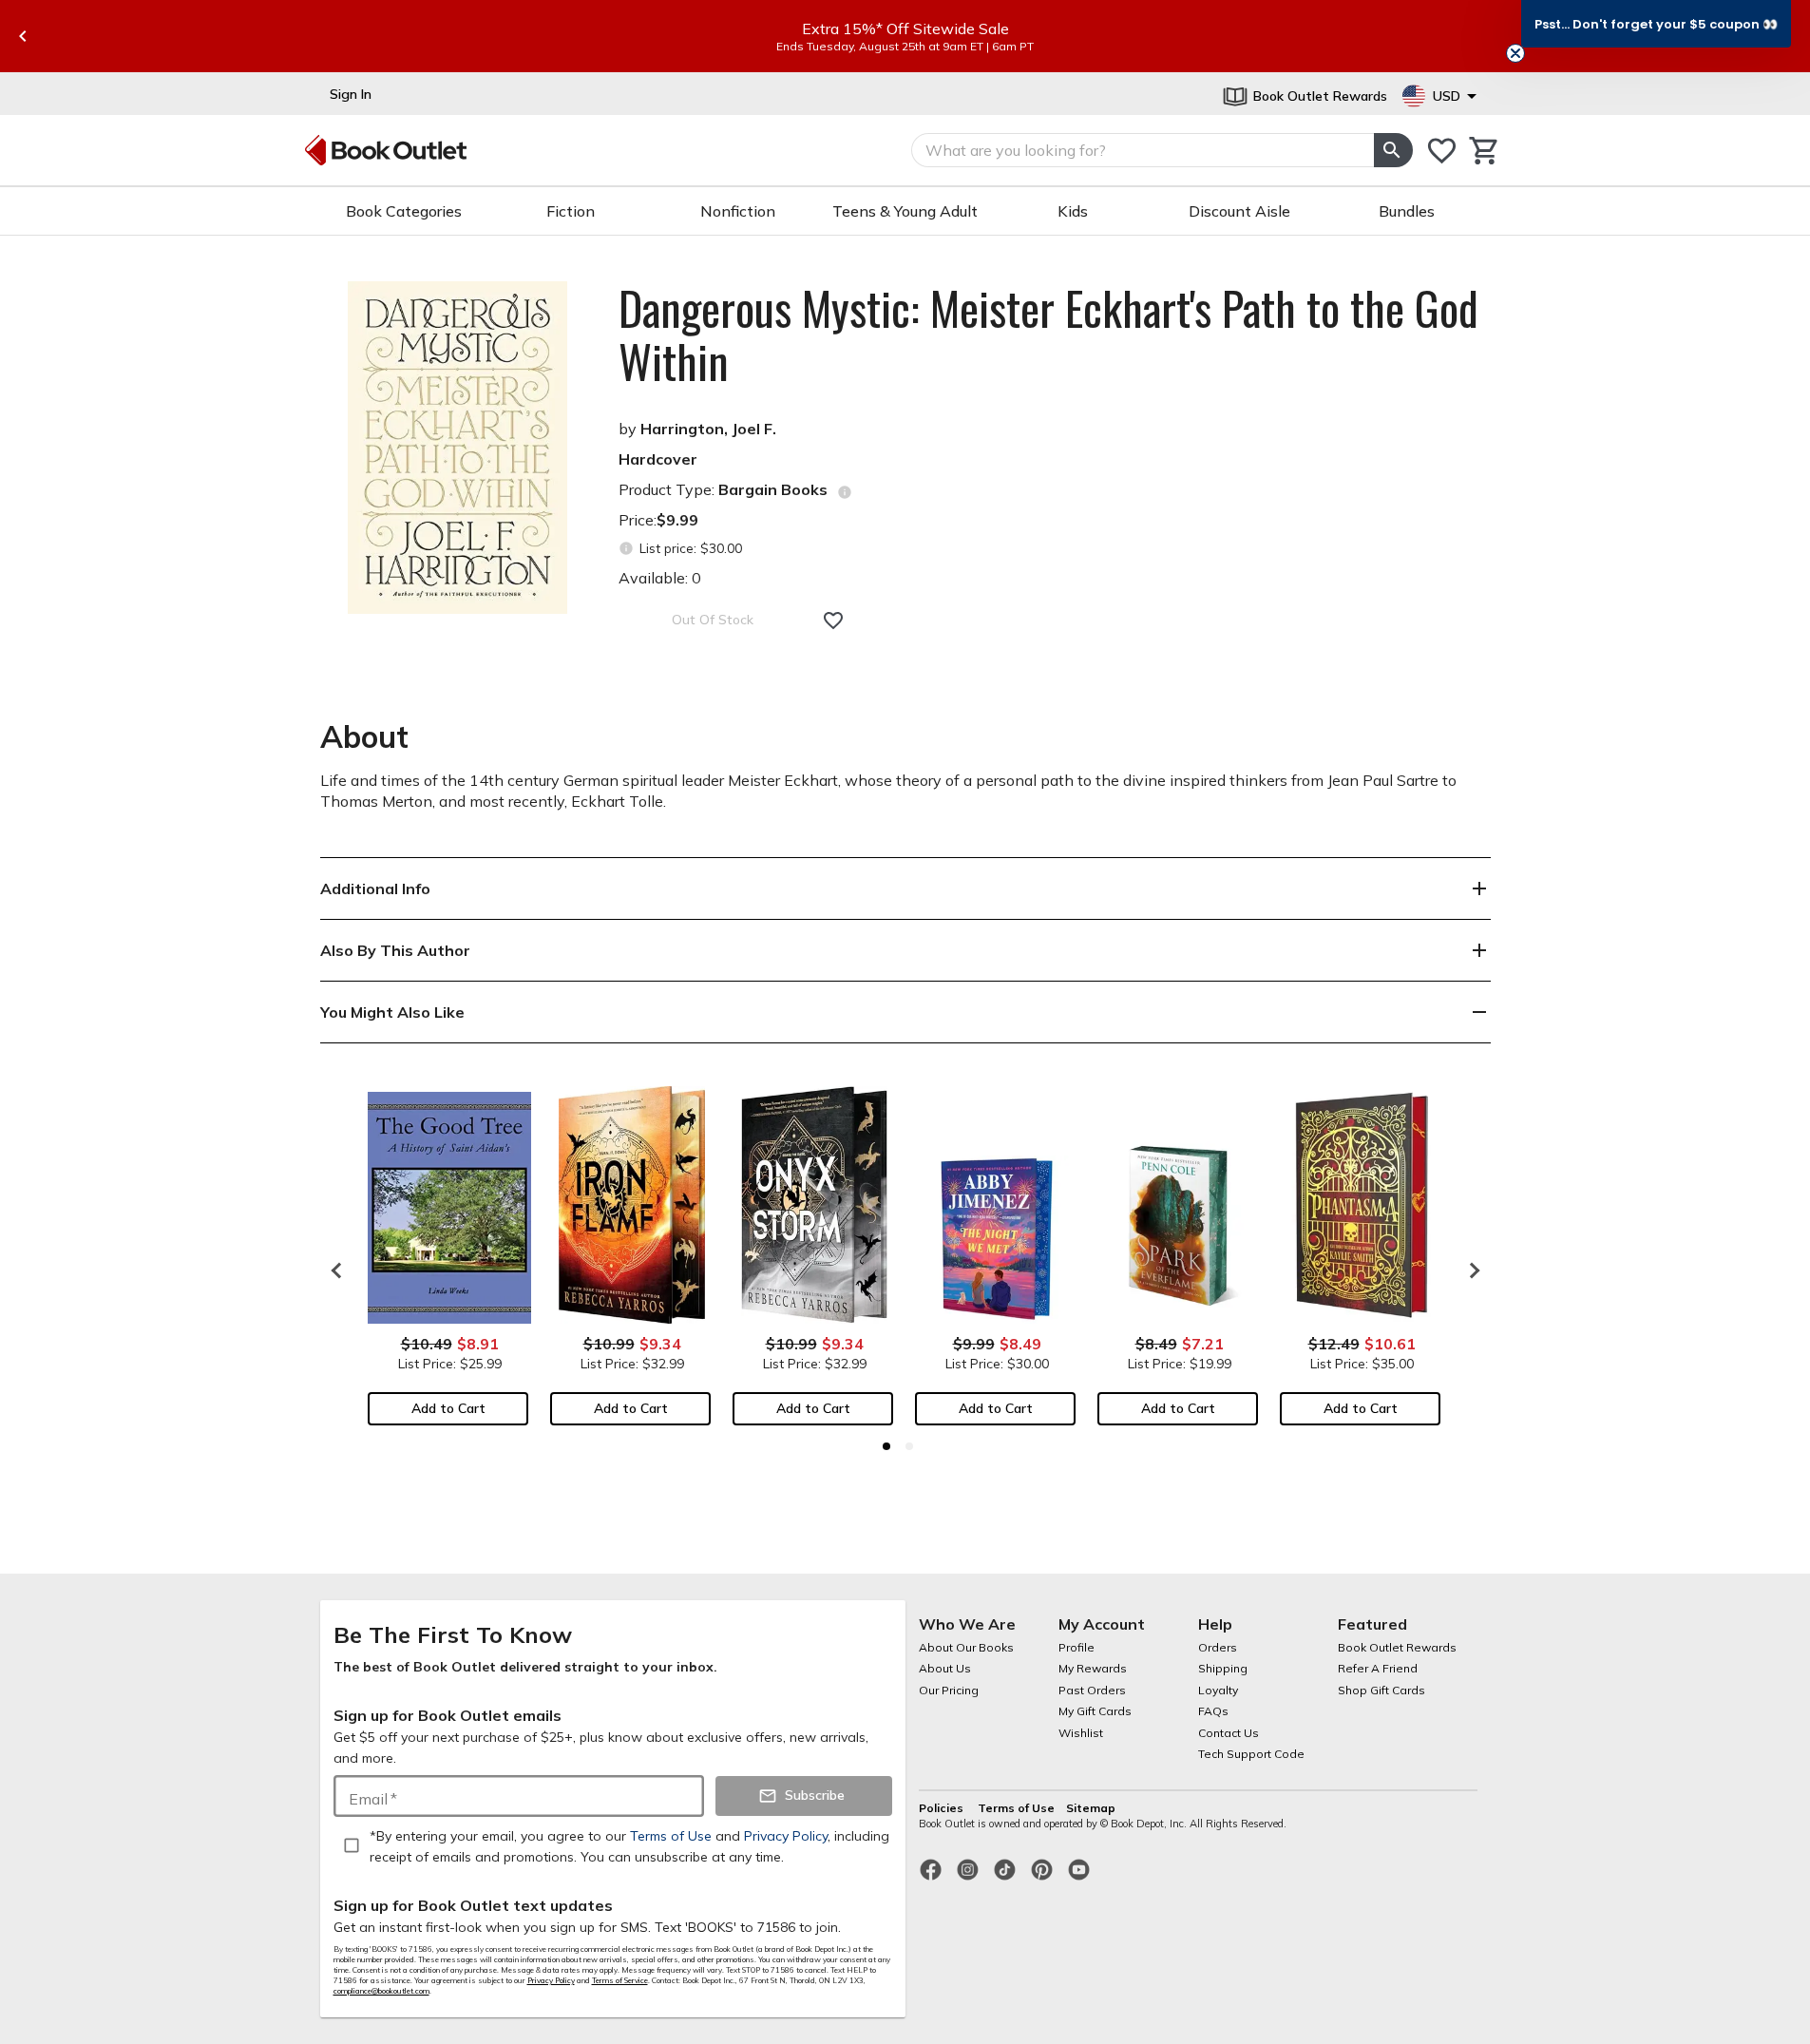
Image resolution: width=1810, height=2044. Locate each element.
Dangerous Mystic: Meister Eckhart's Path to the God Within (1048, 334)
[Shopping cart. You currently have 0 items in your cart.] (1485, 151)
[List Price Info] (627, 549)
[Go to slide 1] (886, 1446)
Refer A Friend (1378, 1668)
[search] (1393, 150)
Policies (943, 1808)
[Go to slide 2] (909, 1446)
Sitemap (1091, 1808)
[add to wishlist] (833, 621)
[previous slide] (23, 36)
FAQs (1213, 1711)
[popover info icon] (845, 492)
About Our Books (966, 1647)
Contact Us (1229, 1733)
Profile (1076, 1647)
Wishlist (1081, 1733)
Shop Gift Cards (1381, 1690)
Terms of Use (1016, 1808)
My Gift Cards (1095, 1711)
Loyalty (1218, 1690)
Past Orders (1092, 1690)
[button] (1656, 24)
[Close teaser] (1515, 53)
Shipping (1223, 1668)
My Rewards (1093, 1668)
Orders (1218, 1647)
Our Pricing (949, 1690)
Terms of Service (620, 1980)
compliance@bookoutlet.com (381, 1991)
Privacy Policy (551, 1980)
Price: (658, 520)
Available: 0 (660, 578)
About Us (945, 1668)
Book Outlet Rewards (1397, 1647)
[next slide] (1470, 1270)
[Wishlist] (1442, 151)
